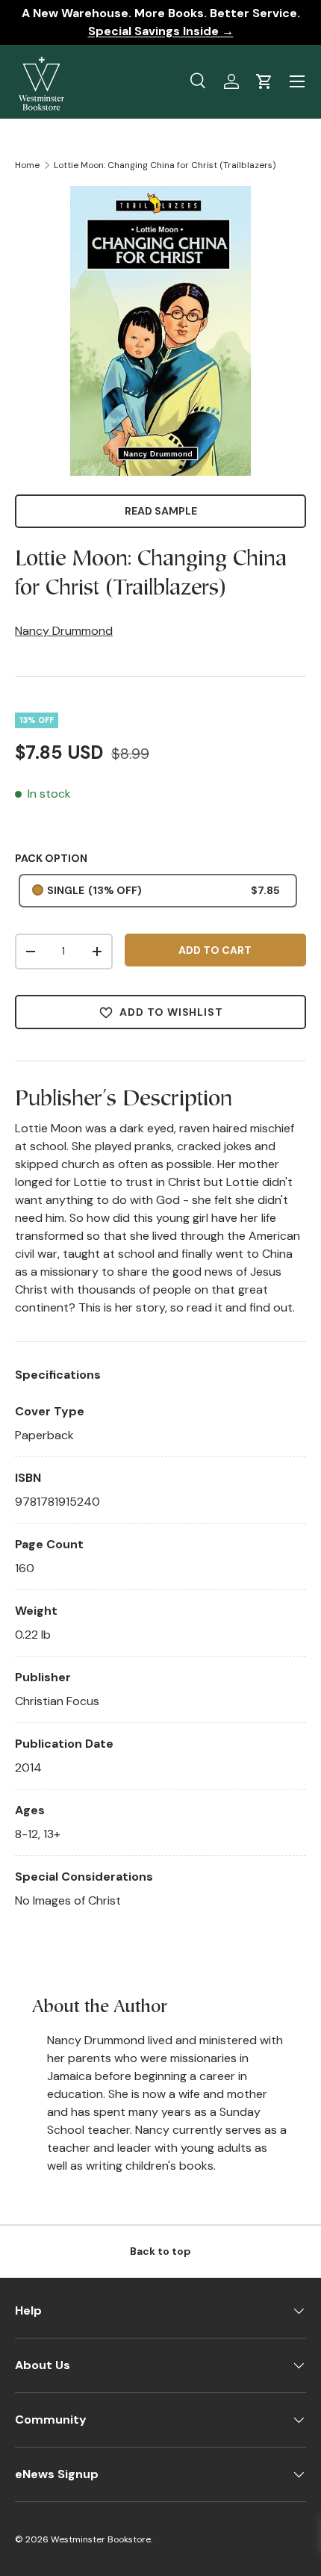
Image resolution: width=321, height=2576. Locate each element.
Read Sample (161, 511)
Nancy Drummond (64, 631)
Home (27, 165)
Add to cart (215, 950)
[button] (264, 81)
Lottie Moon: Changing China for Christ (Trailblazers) (165, 165)
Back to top (160, 2251)
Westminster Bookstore (101, 2539)
